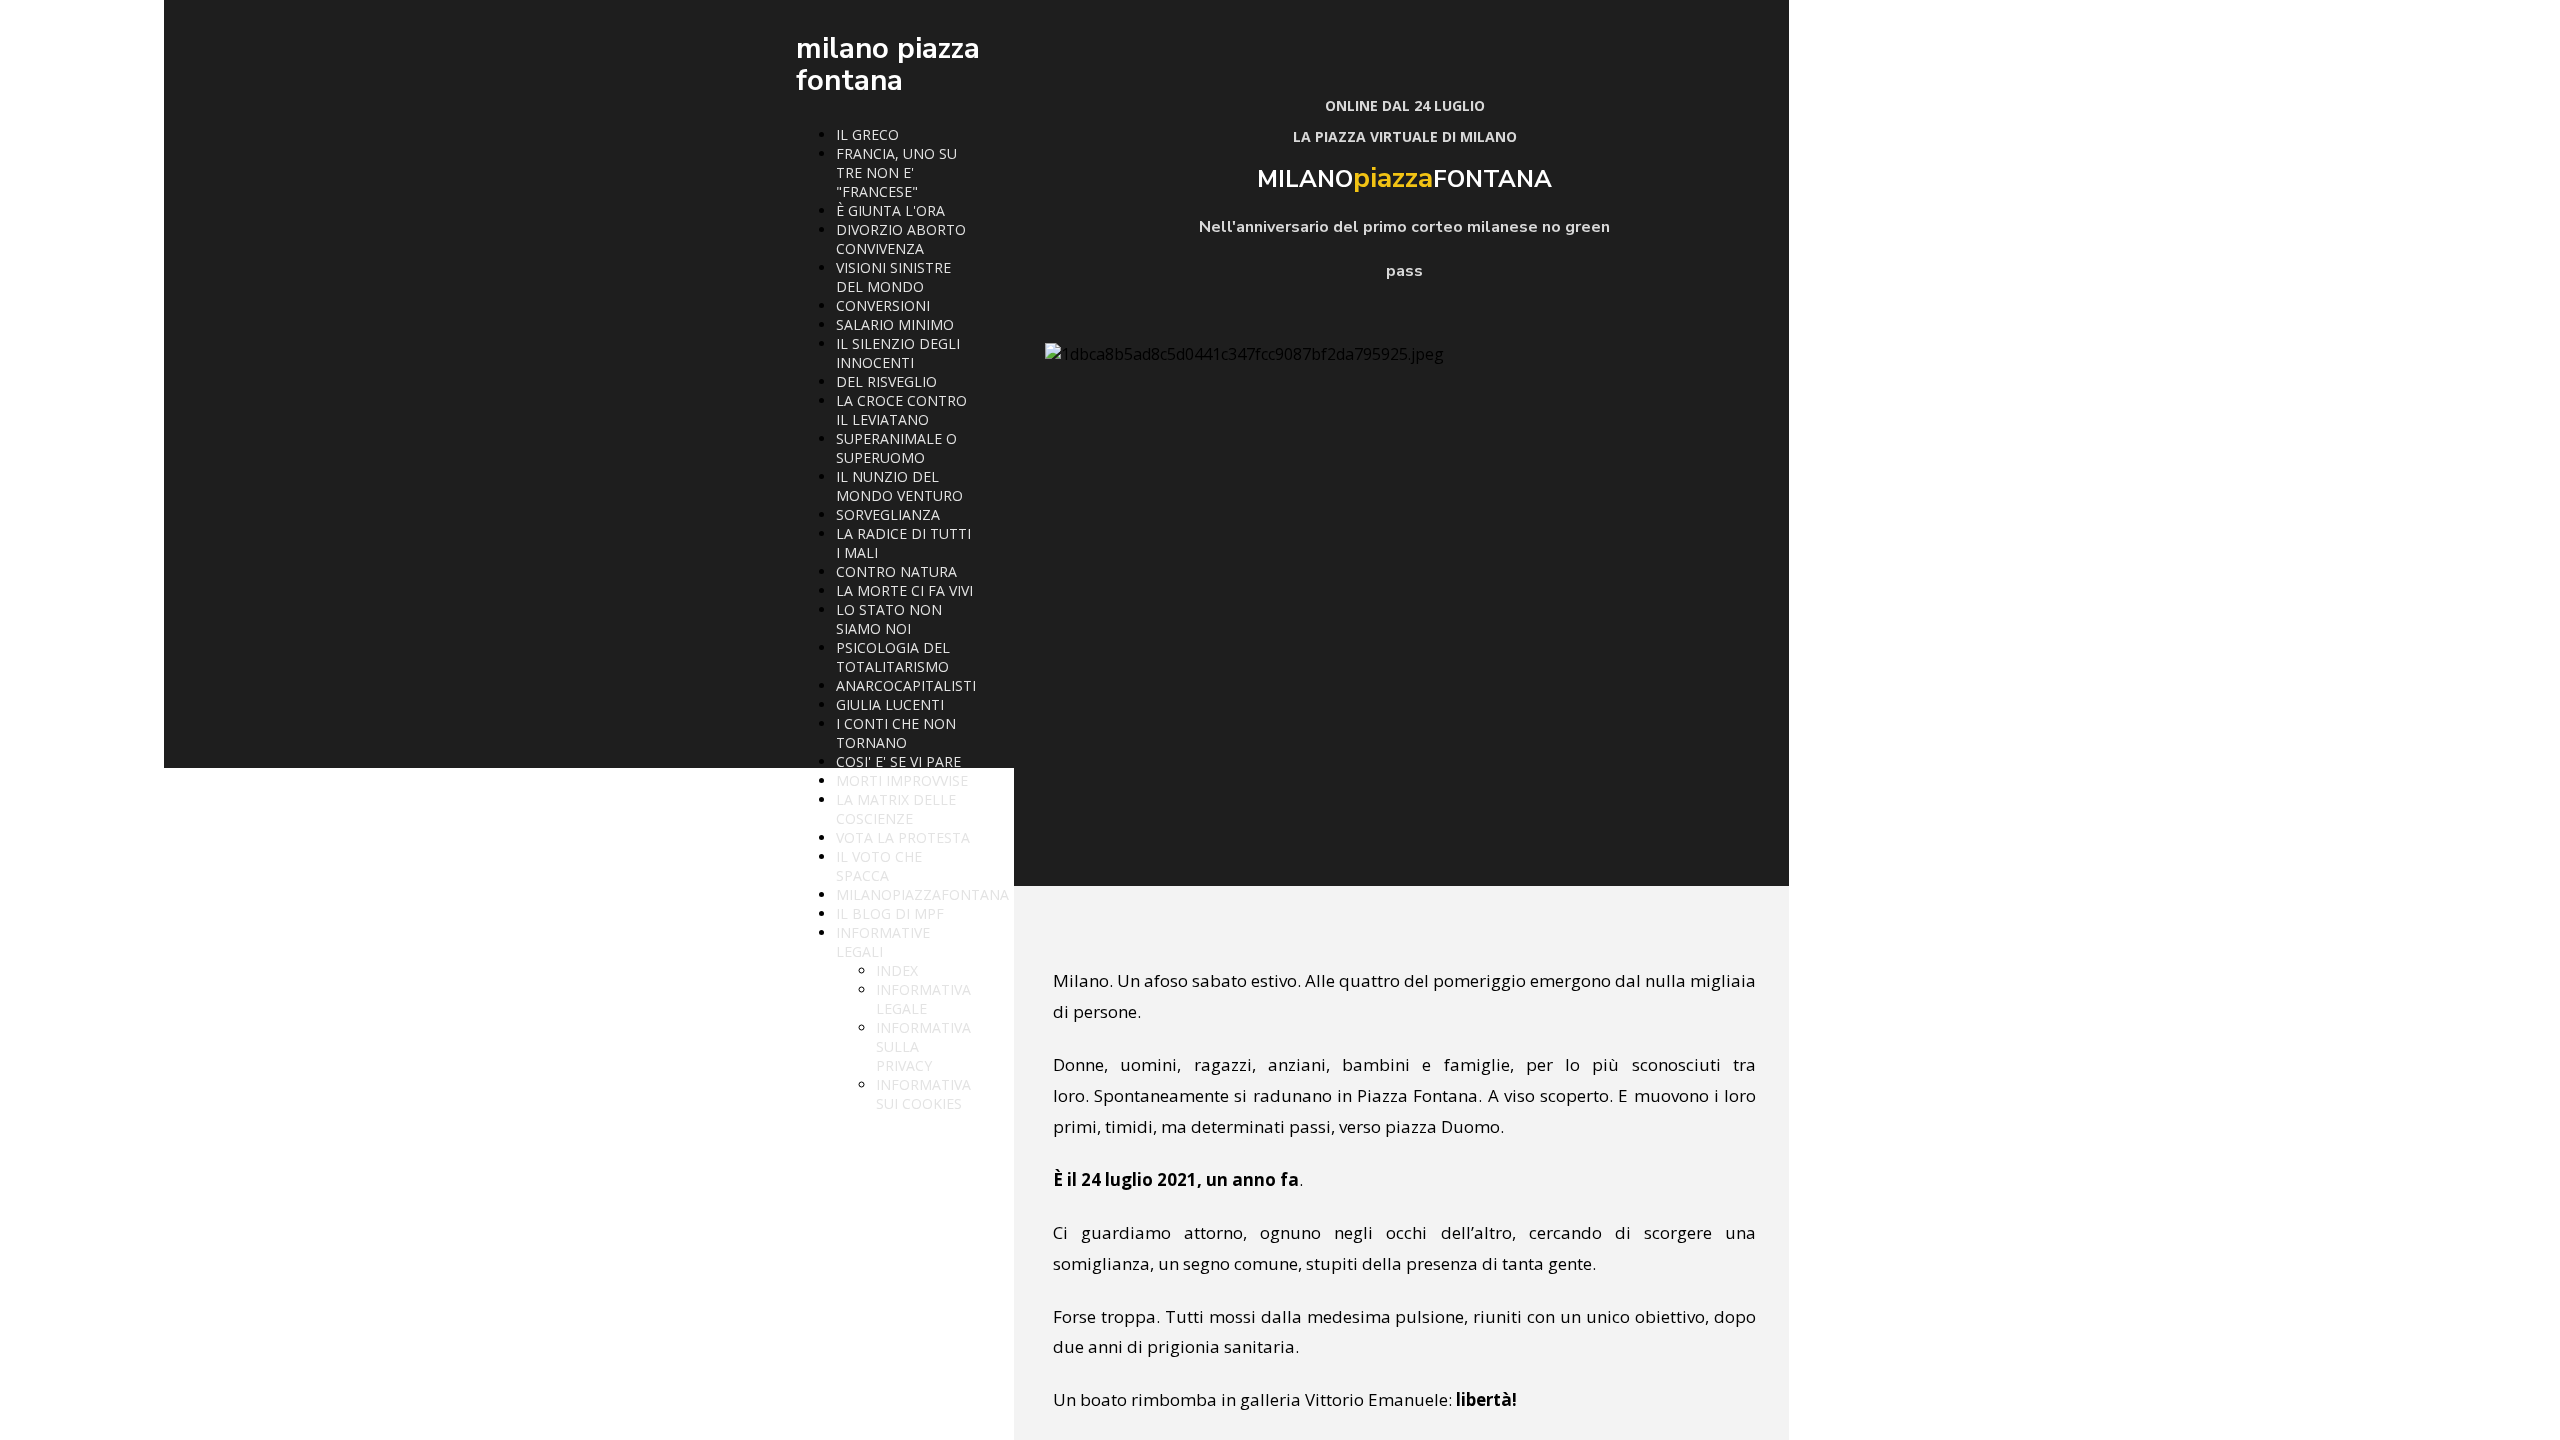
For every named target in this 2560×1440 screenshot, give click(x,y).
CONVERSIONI (883, 305)
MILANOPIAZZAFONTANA (922, 894)
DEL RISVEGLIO (886, 381)
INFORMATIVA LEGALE (923, 999)
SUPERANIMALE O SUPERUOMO (896, 448)
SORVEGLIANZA (888, 514)
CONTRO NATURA (896, 571)
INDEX (897, 970)
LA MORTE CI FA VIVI (904, 590)
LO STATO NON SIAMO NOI (889, 619)
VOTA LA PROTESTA (903, 837)
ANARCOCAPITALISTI (906, 685)
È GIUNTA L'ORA (890, 210)
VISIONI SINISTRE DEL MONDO (893, 277)
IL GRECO (867, 134)
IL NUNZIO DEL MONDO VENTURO (899, 486)
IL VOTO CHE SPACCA (879, 866)
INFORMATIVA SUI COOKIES (923, 1094)
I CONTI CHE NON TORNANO (896, 733)
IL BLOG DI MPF (890, 913)
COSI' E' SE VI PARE (898, 761)
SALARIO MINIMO (895, 324)
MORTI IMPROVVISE (902, 780)
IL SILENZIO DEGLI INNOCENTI (898, 353)
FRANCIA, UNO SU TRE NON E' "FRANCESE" (896, 172)
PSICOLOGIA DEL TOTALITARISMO (893, 657)
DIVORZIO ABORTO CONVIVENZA (901, 239)
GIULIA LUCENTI (890, 704)
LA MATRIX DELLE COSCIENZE (896, 809)
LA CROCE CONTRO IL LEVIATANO (901, 410)
